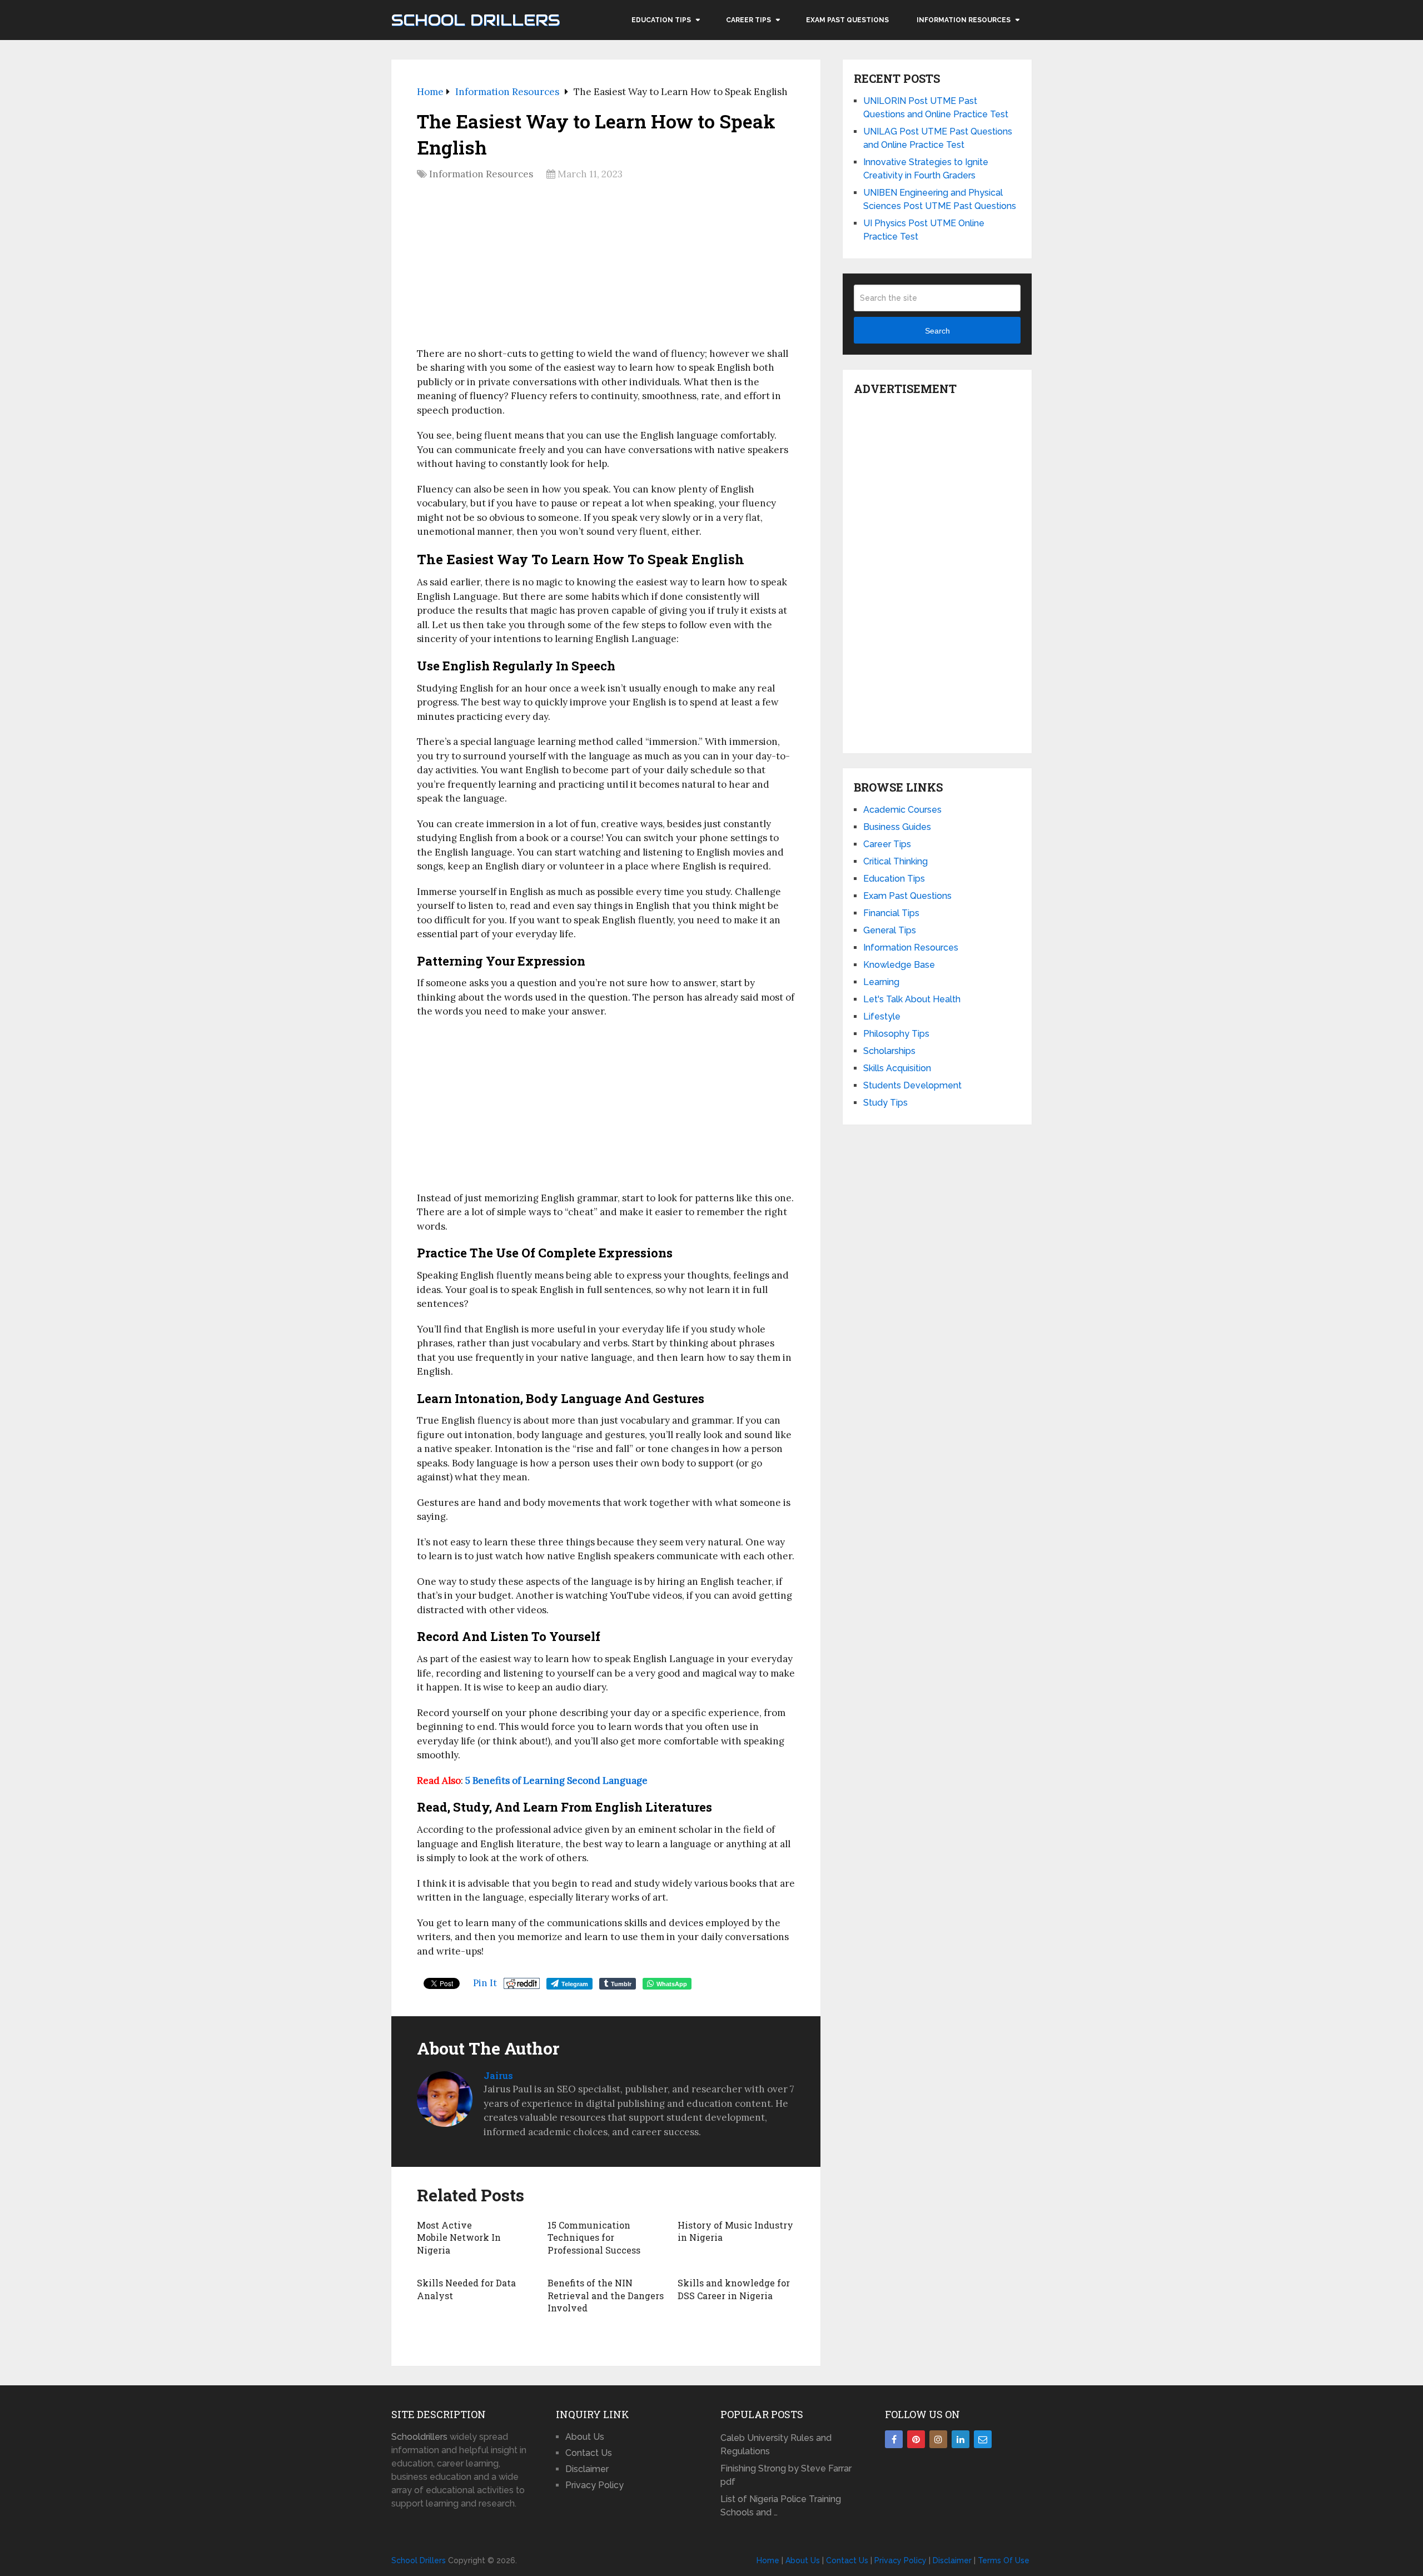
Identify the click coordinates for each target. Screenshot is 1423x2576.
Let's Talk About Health (912, 999)
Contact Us (589, 2453)
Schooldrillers (419, 2437)
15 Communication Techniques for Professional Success (594, 2237)
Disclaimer (587, 2469)
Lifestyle (882, 1016)
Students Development (912, 1085)
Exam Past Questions (847, 20)
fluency (486, 396)
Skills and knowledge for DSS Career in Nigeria (734, 2289)
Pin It (485, 1983)
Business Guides (897, 827)
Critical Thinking (895, 861)
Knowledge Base (899, 965)
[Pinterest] (916, 2439)
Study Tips (885, 1103)
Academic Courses (902, 810)
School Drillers (476, 20)
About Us (585, 2437)
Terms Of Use (1004, 2560)
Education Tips (661, 20)
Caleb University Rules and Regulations (776, 2445)
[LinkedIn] (961, 2439)
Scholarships (889, 1051)
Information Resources (964, 20)
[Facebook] (894, 2439)
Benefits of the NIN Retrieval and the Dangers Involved (606, 2295)
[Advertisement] (606, 267)
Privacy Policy (594, 2485)
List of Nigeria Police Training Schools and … (781, 2506)
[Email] (983, 2439)
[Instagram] (938, 2439)
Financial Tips (891, 913)
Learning (881, 982)
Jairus (498, 2075)
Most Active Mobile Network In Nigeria (459, 2237)
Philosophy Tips (896, 1034)
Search (937, 331)
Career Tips (748, 20)
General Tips (890, 930)
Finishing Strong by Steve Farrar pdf (786, 2475)
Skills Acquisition (897, 1068)
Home (768, 2560)
